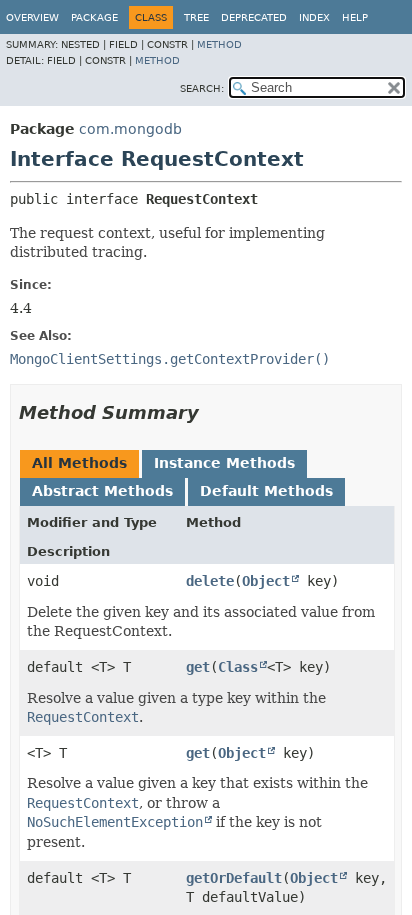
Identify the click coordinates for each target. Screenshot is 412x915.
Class (238, 667)
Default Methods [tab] (266, 491)
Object (266, 581)
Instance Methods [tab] (224, 463)
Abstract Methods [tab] (102, 491)
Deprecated (254, 17)
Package (94, 17)
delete (210, 581)
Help (355, 17)
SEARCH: (202, 88)
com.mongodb (130, 129)
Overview (32, 17)
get (198, 667)
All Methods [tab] (79, 463)
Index (314, 17)
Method (219, 44)
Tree (196, 17)
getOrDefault (234, 878)
